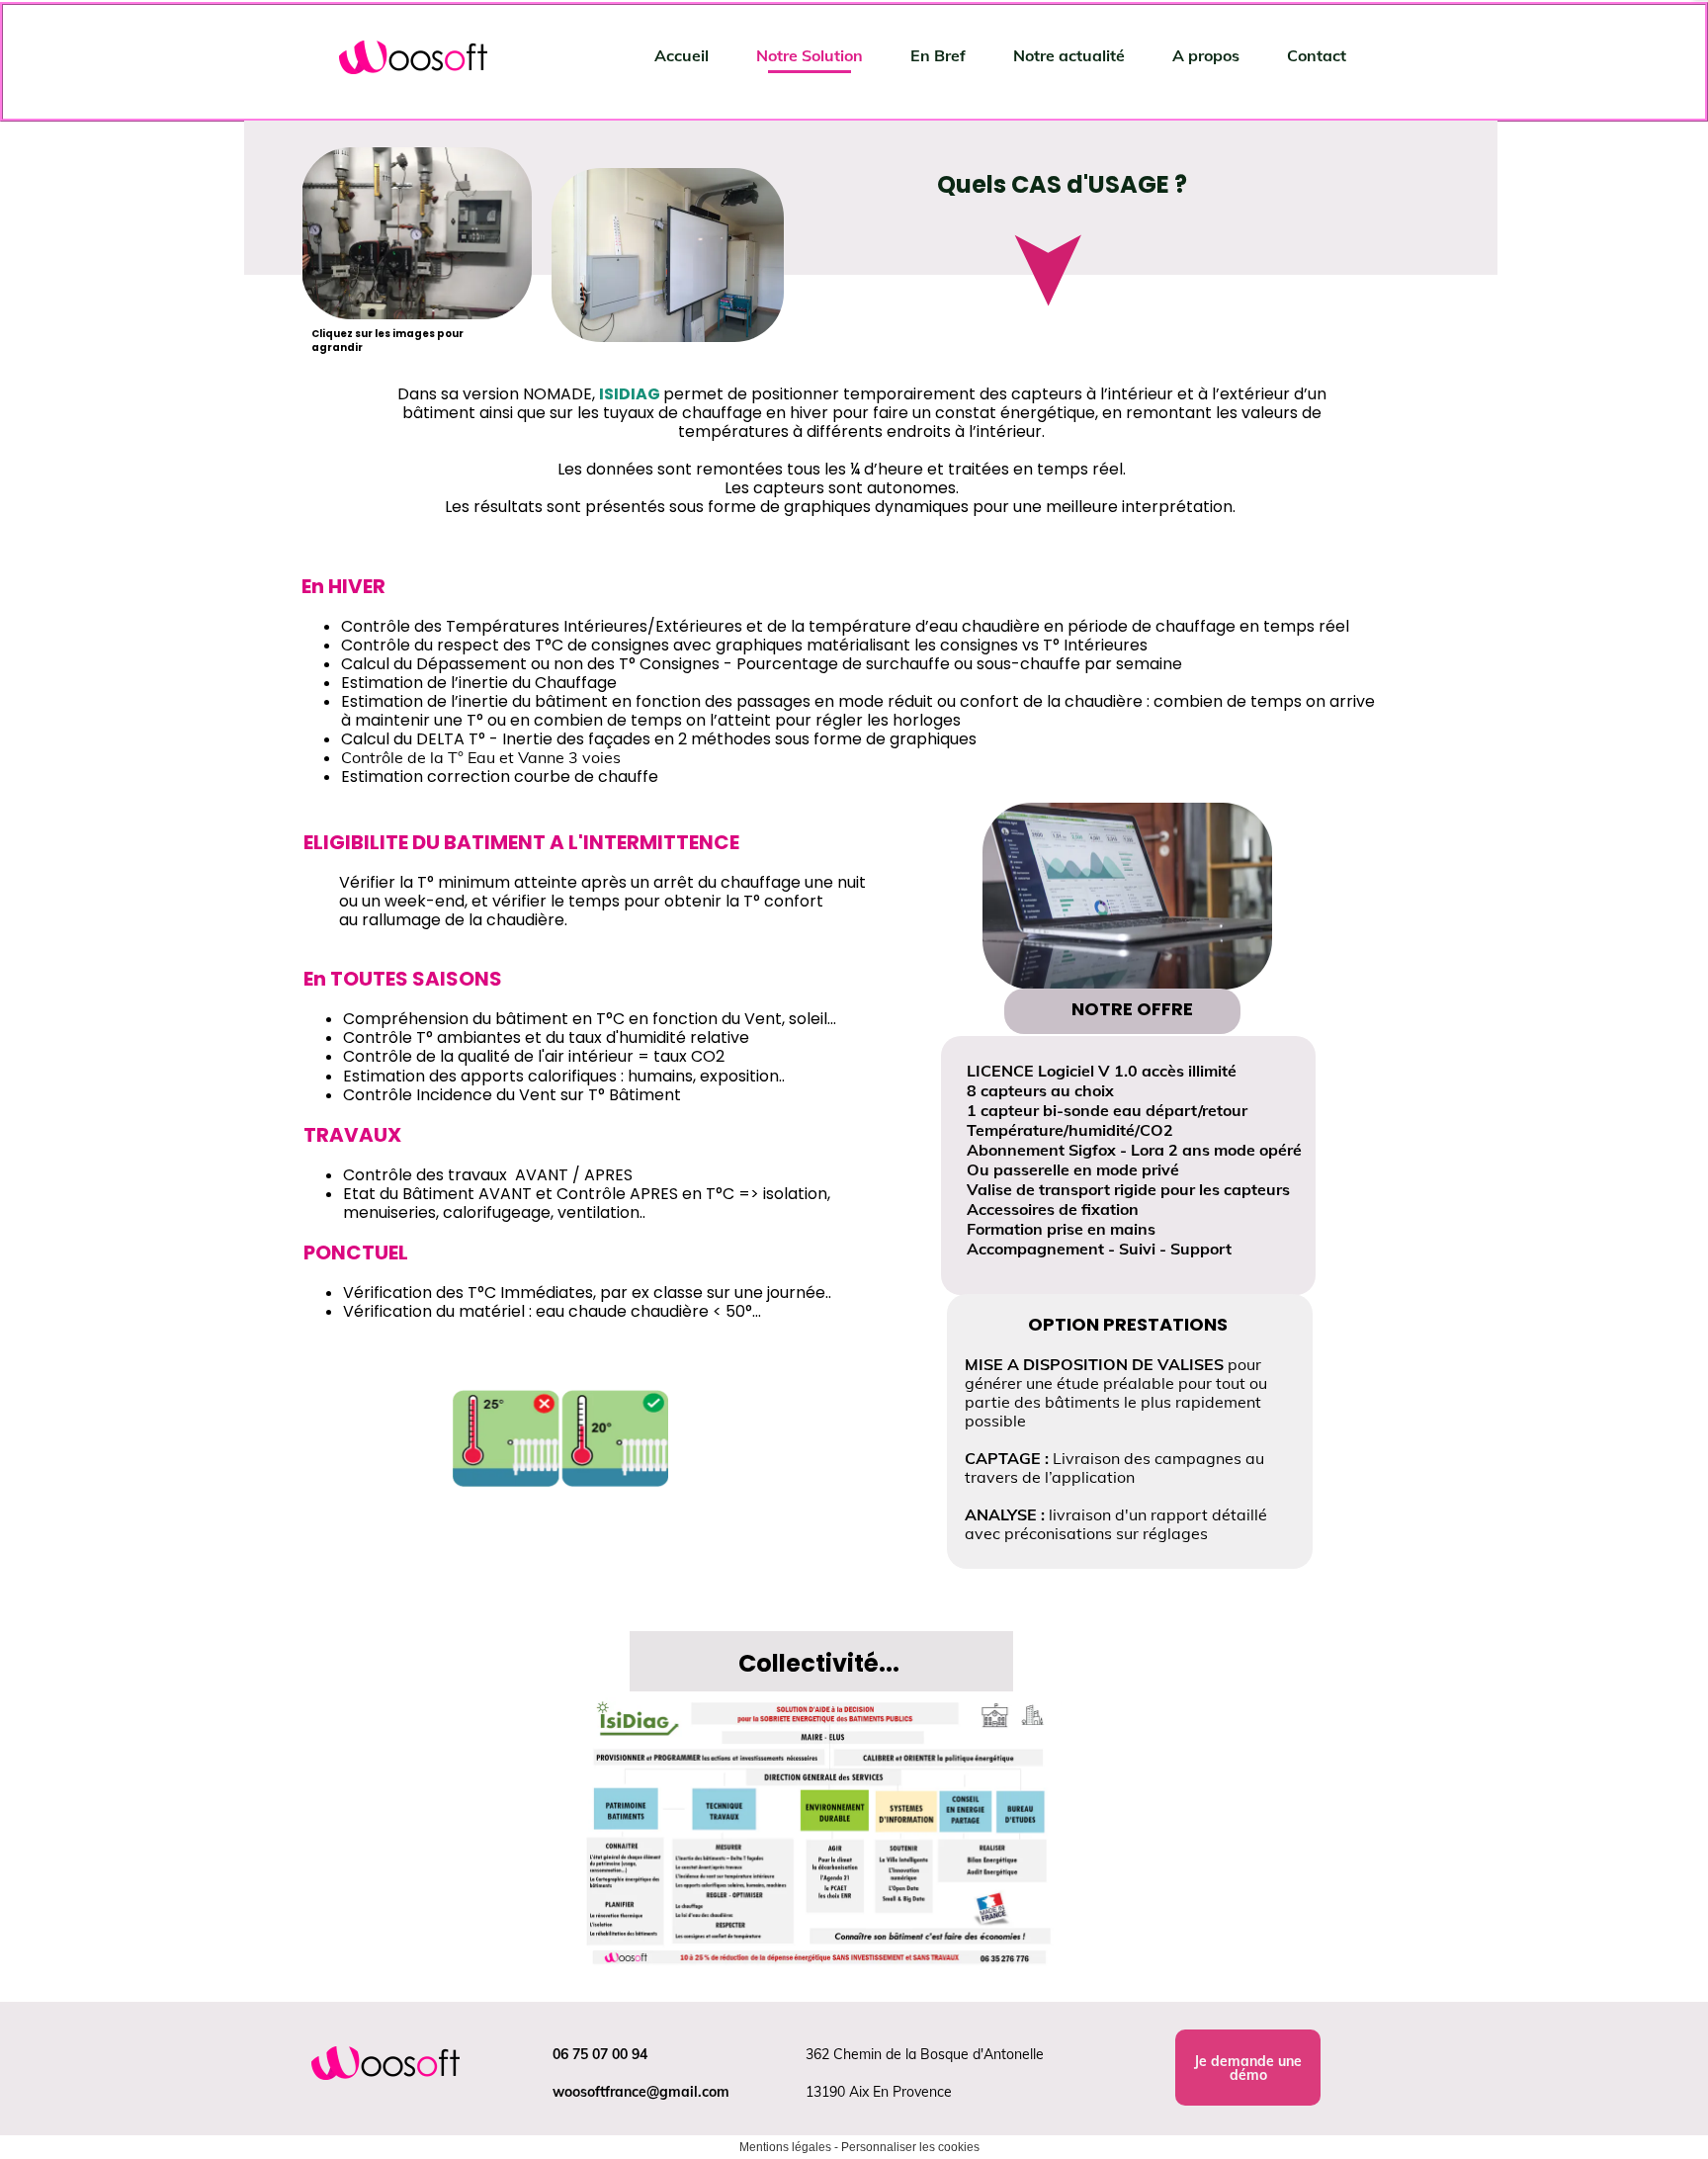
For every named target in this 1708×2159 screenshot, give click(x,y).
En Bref (938, 55)
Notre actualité (1069, 55)
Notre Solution (810, 55)
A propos (1206, 55)
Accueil (682, 55)
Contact (1317, 55)
